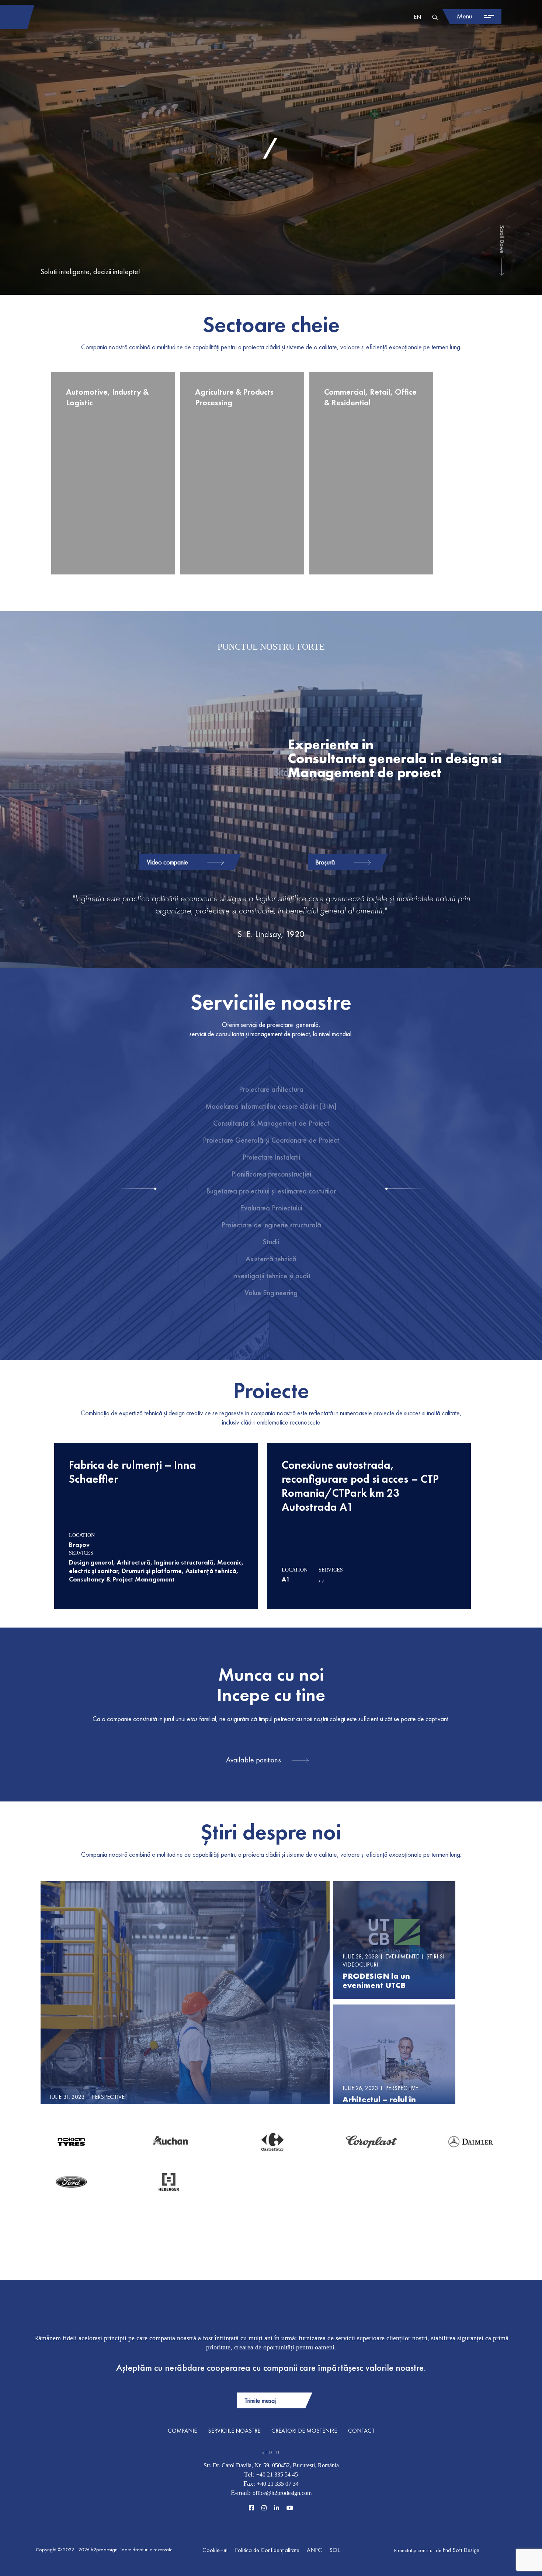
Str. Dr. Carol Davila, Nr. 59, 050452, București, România (271, 2465)
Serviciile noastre (234, 2431)
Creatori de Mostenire (304, 2431)
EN (417, 17)
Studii (271, 1242)
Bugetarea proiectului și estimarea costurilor (271, 1191)
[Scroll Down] (501, 266)
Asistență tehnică (271, 1259)
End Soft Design (461, 2550)
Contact (361, 2431)
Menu (464, 16)
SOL (334, 2550)
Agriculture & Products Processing (234, 397)
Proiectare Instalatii (271, 1157)
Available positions (253, 1760)
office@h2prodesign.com (282, 2493)
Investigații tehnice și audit (271, 1276)
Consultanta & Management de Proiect (271, 1123)
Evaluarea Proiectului (271, 1208)
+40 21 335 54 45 (277, 2474)
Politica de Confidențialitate (267, 2550)
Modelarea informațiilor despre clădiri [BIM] (271, 1106)
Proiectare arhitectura (271, 1089)
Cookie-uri (215, 2550)
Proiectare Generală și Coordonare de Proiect (271, 1140)
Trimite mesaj (260, 2400)
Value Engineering (271, 1293)
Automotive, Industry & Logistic (107, 397)
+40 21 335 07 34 (278, 2484)
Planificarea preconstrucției (271, 1174)
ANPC (314, 2550)
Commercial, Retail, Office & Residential (370, 397)
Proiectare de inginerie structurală (271, 1225)
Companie (182, 2431)
